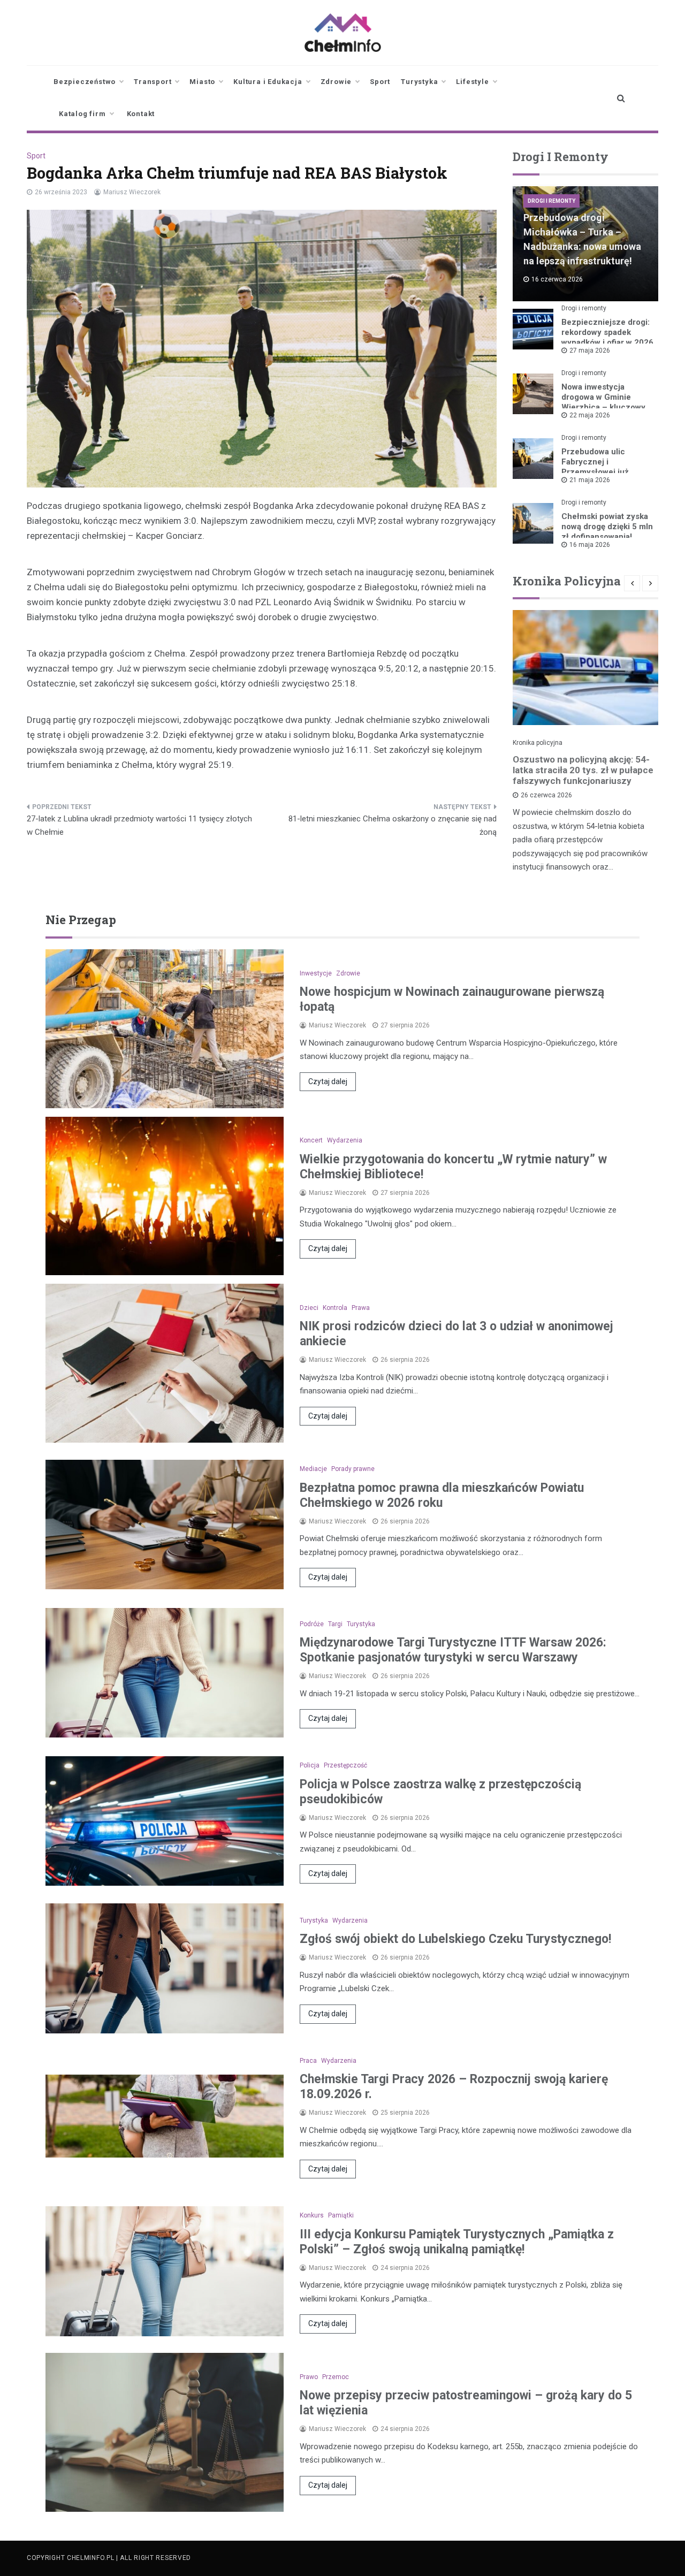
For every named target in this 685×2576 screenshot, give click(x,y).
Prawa (361, 1308)
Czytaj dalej (328, 1081)
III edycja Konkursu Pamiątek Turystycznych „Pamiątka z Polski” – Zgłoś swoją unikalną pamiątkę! (457, 2242)
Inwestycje (316, 973)
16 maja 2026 (590, 545)
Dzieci (309, 1308)
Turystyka (419, 82)
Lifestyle (472, 82)
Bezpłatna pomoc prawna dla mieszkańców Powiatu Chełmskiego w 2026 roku (442, 1495)
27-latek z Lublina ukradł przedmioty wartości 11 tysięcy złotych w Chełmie (139, 826)
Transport (153, 82)
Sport (380, 82)
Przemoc (336, 2377)
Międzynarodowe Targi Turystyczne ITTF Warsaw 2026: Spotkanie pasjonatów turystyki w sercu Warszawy (453, 1650)
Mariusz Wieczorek (132, 192)
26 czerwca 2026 (546, 795)
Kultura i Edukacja (268, 82)
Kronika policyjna (538, 743)
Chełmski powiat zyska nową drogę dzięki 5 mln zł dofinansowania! (607, 527)
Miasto (202, 82)
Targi (335, 1624)
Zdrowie (336, 82)
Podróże (312, 1624)
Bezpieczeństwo (85, 82)
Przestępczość (345, 1765)
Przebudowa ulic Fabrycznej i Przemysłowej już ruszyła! (595, 467)
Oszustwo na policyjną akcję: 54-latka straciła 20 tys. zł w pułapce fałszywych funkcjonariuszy (583, 770)
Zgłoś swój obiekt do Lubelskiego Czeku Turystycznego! (455, 1939)
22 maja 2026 (590, 415)
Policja (310, 1765)
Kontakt (141, 114)
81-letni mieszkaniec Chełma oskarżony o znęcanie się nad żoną (393, 826)
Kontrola (335, 1308)
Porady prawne (353, 1469)
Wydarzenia (345, 1140)
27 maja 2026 (590, 350)
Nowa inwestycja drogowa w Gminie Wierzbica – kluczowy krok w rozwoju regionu (606, 402)
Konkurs (312, 2215)
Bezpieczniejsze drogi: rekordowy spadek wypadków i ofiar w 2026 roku (607, 337)
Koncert (311, 1140)
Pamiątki (341, 2215)
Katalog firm (82, 114)
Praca (308, 2061)
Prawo (309, 2377)
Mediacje (313, 1469)
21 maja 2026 (590, 480)
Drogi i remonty (551, 201)
